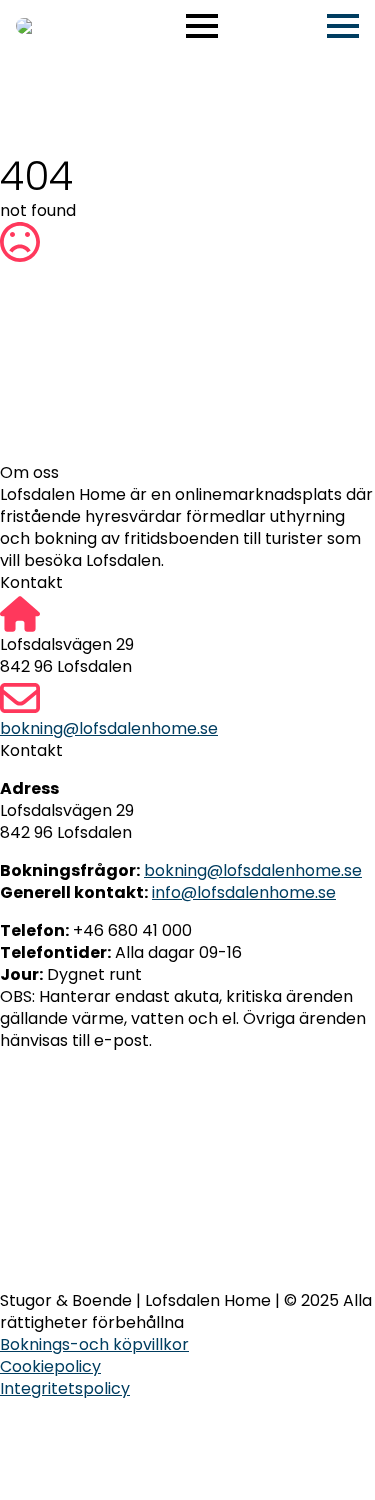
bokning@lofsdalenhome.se (109, 729)
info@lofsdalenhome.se (244, 892)
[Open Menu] (202, 26)
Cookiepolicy (50, 1367)
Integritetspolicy (65, 1389)
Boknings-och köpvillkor (94, 1345)
